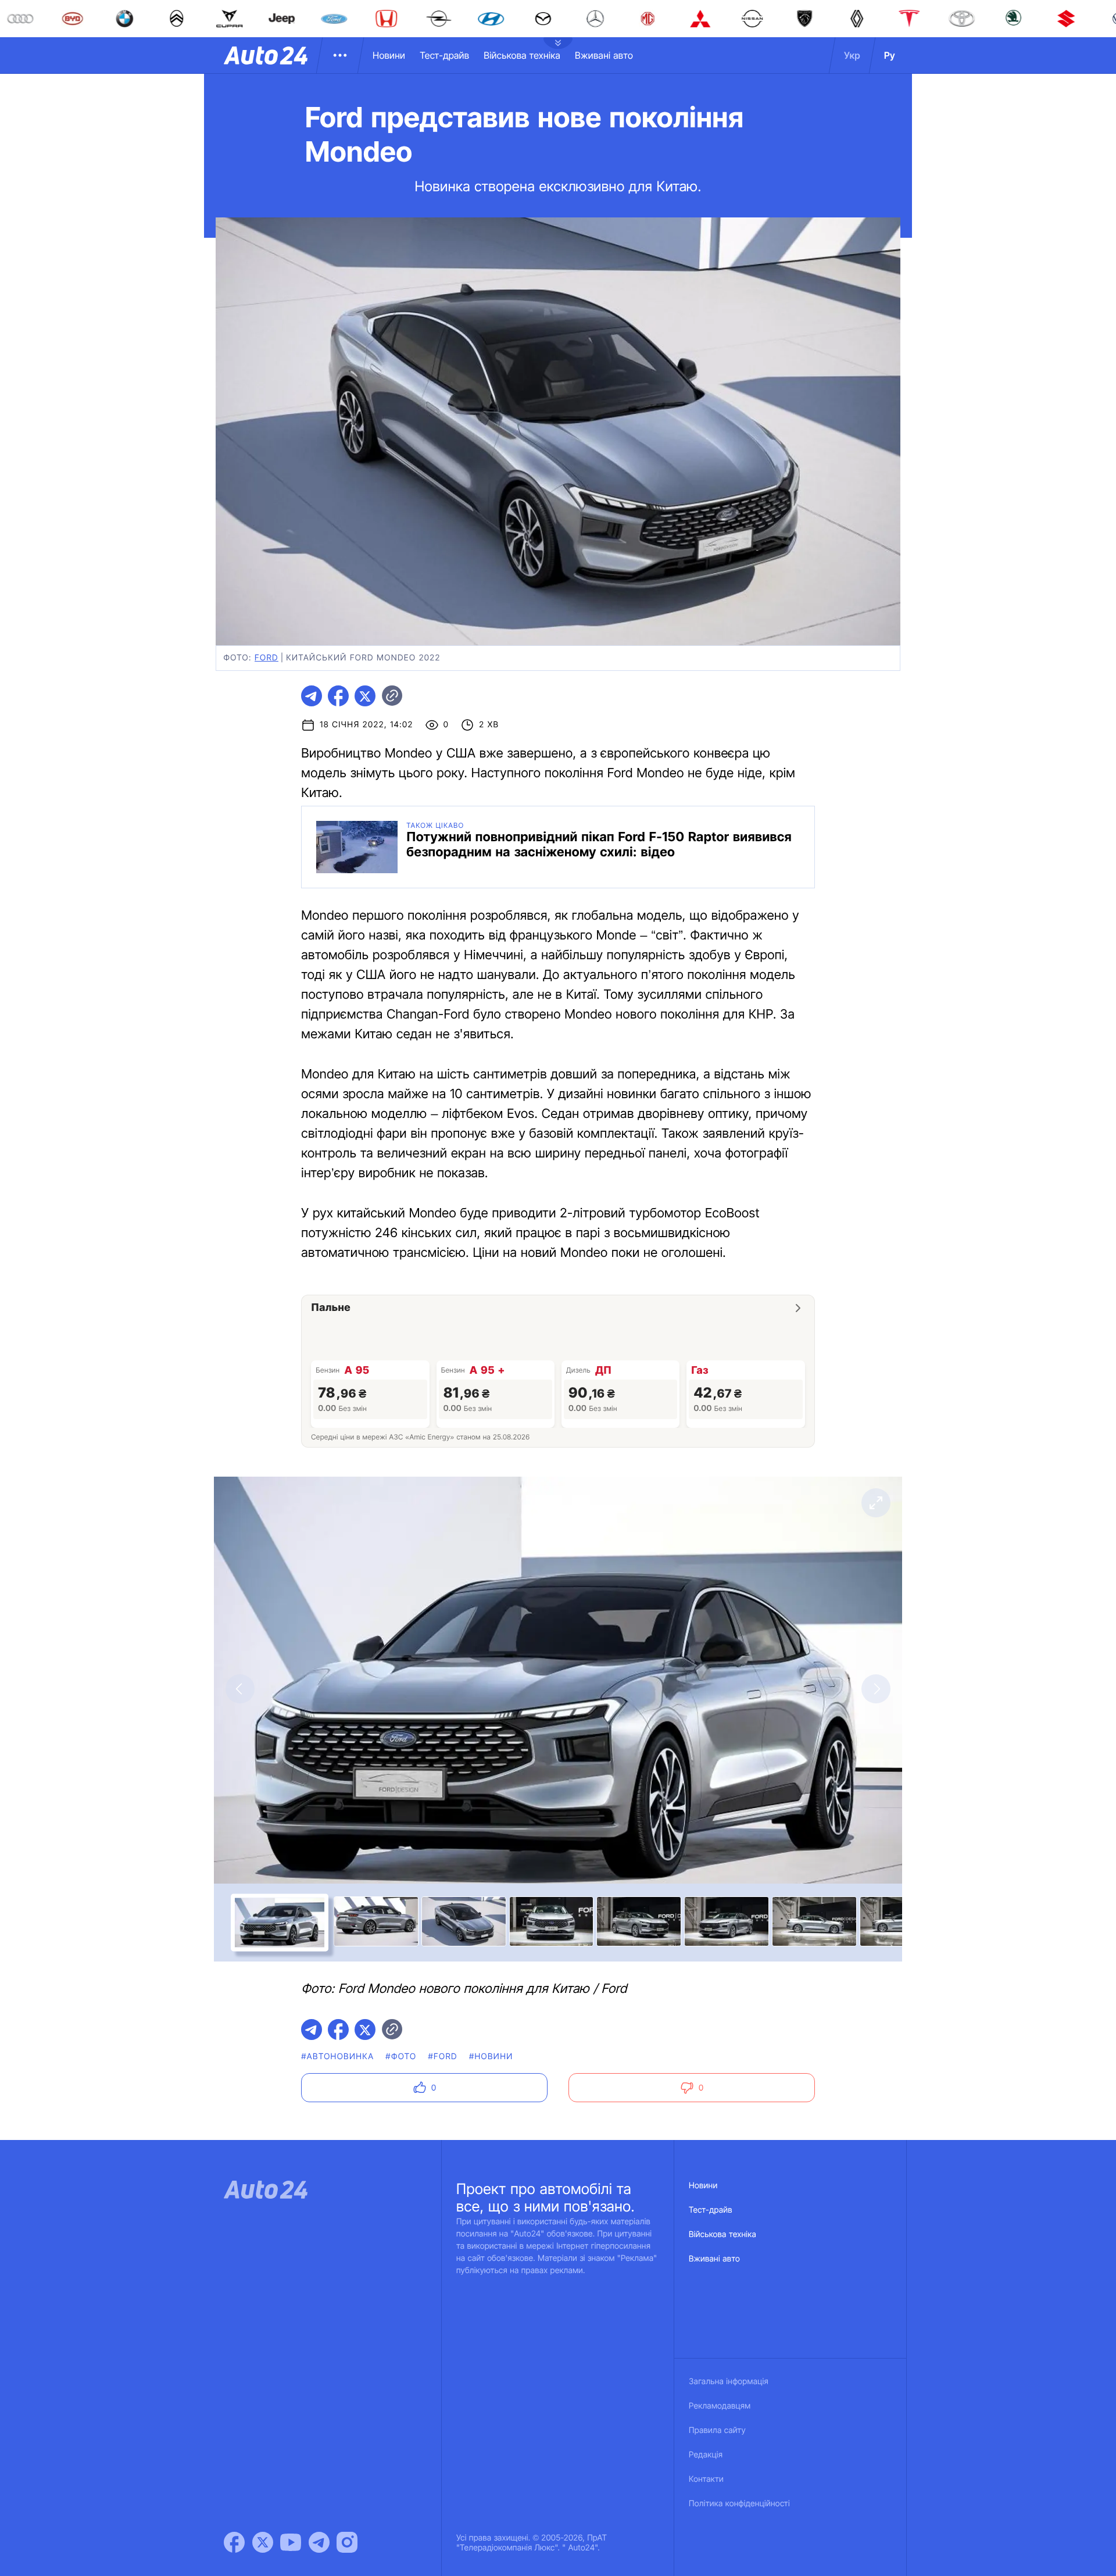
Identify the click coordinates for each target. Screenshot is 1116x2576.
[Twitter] (263, 2542)
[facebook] (338, 696)
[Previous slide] (240, 1689)
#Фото (401, 2057)
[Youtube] (291, 2542)
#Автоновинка (337, 2057)
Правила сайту (717, 2430)
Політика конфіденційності (739, 2504)
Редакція (706, 2455)
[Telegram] (319, 2542)
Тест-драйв (444, 55)
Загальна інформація (729, 2382)
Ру (890, 55)
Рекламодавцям (720, 2406)
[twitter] (365, 696)
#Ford (442, 2057)
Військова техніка (522, 55)
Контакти (706, 2479)
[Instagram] (347, 2542)
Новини (389, 55)
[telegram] (312, 696)
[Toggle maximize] (876, 1503)
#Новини (491, 2057)
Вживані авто (604, 55)
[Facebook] (234, 2542)
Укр (852, 55)
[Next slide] (876, 1689)
